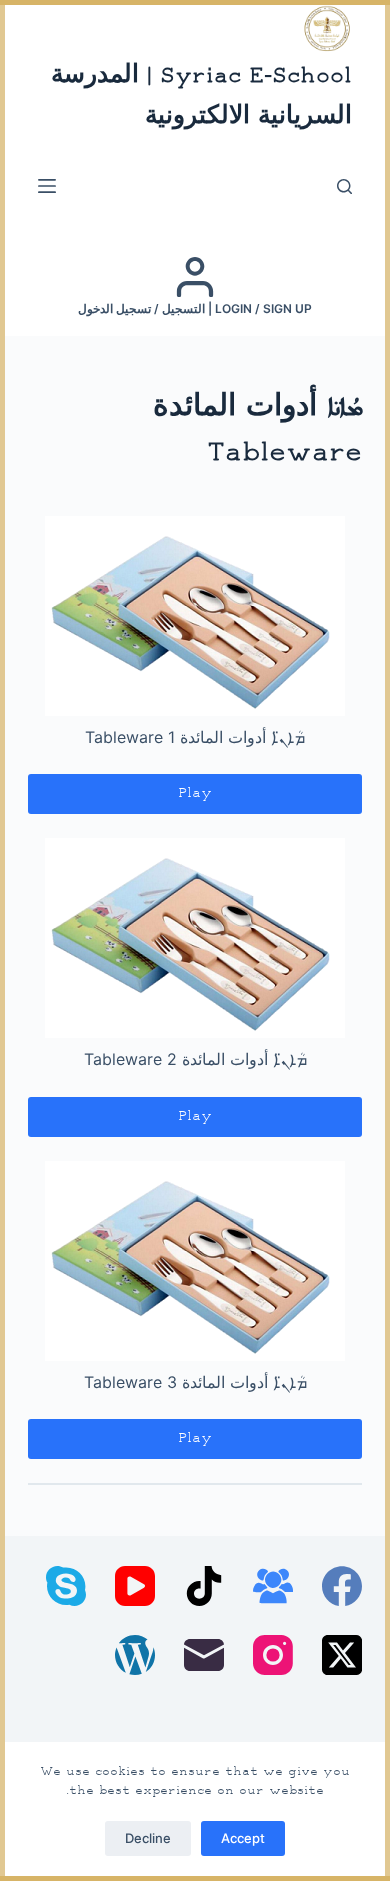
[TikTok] (204, 1586)
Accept (243, 1838)
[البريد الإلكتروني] (204, 1655)
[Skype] (66, 1586)
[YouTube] (135, 1586)
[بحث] (344, 186)
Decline (148, 1838)
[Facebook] (342, 1586)
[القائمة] (47, 186)
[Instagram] (273, 1655)
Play (195, 793)
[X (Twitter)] (342, 1655)
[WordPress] (135, 1655)
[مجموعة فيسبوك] (273, 1586)
